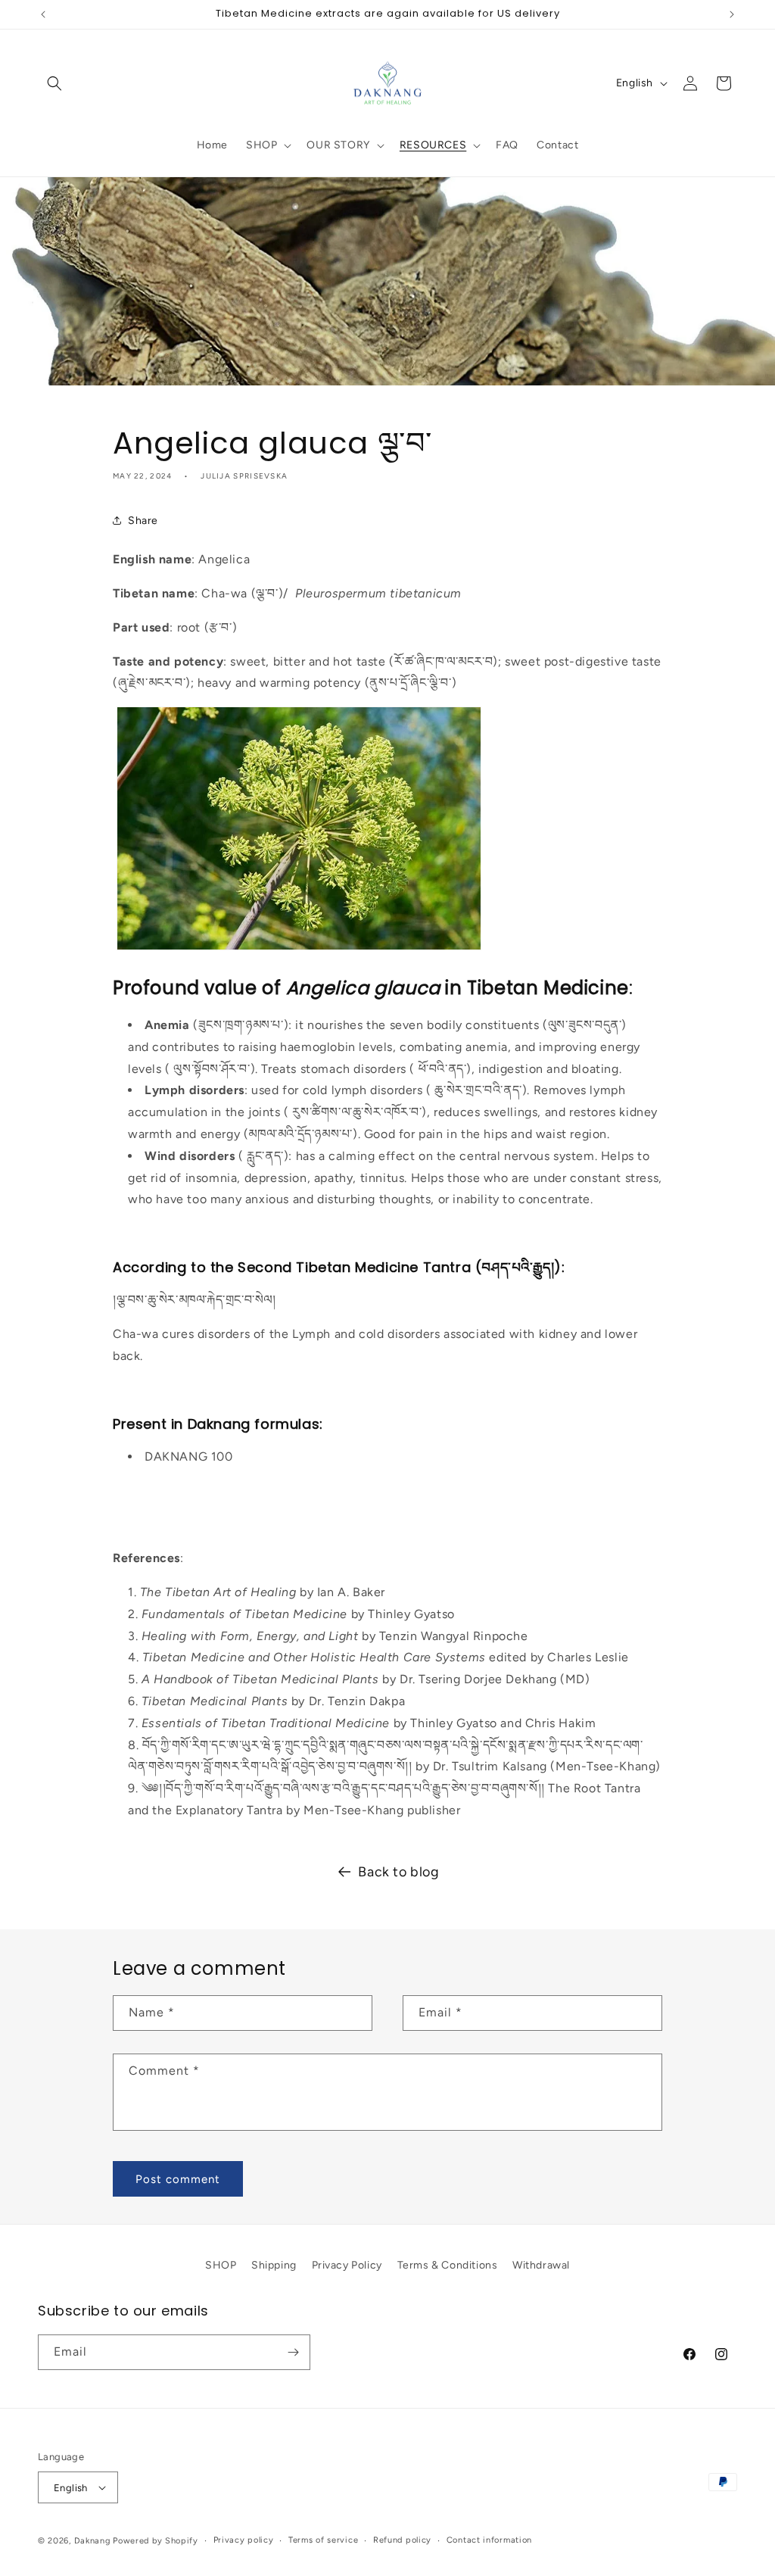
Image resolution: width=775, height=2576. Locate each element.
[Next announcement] (732, 14)
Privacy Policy (347, 2265)
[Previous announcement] (43, 14)
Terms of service (323, 2540)
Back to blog (398, 1872)
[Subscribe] (293, 2352)
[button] (54, 83)
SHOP (221, 2265)
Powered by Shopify (156, 2541)
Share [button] (143, 521)
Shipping (274, 2265)
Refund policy (402, 2540)
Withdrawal (541, 2265)
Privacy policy (244, 2540)
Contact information (489, 2540)
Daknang (92, 2541)
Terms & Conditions (448, 2265)
